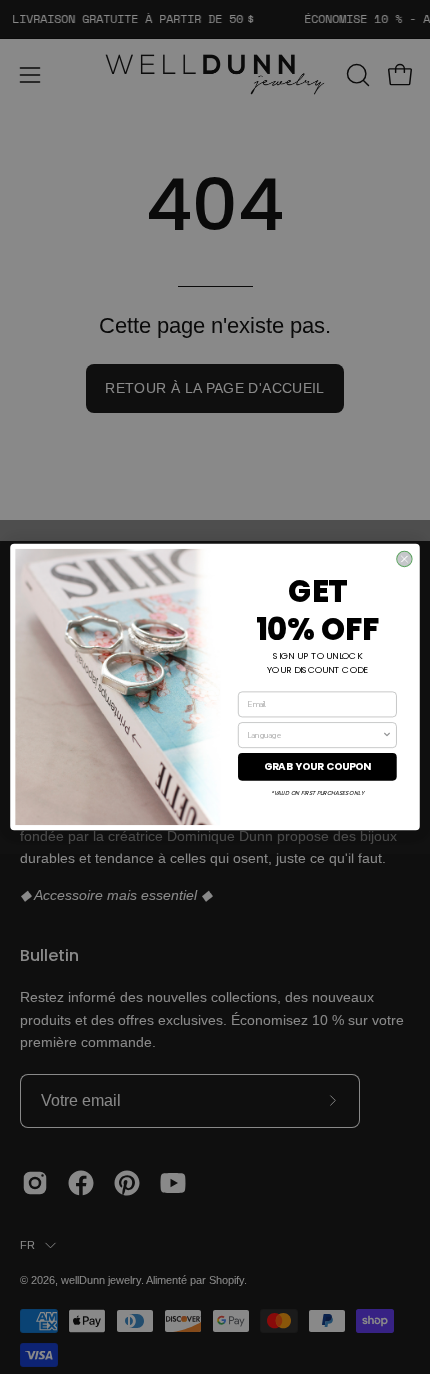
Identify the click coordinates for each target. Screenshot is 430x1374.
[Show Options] (387, 735)
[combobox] (314, 735)
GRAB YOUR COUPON (318, 766)
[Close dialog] (404, 558)
